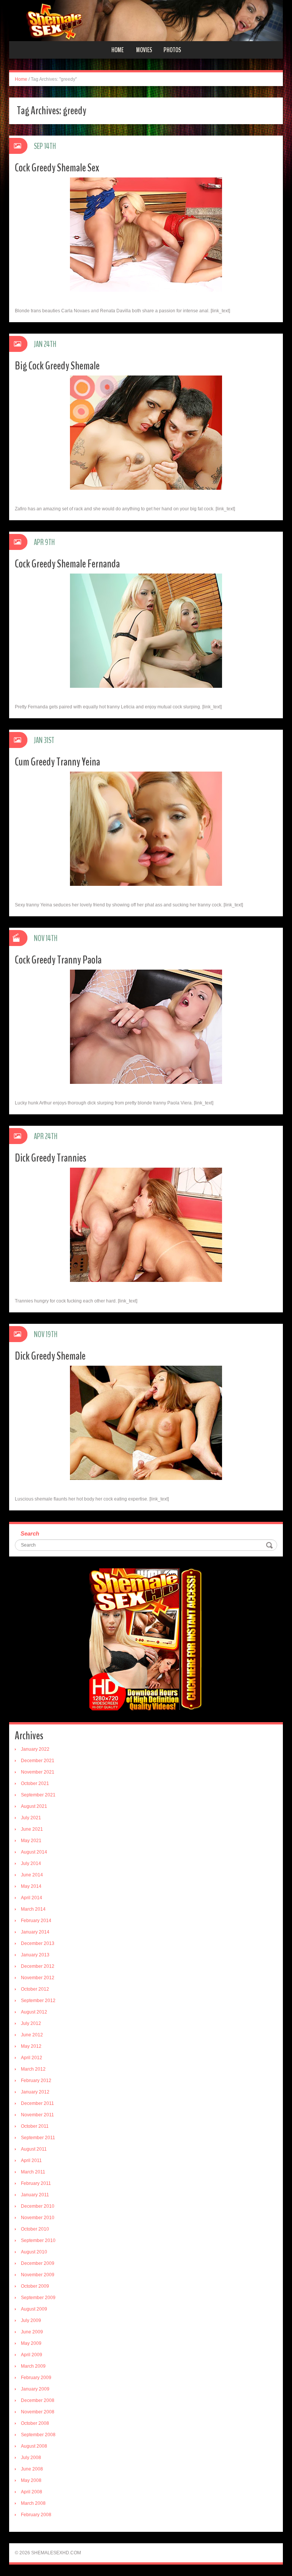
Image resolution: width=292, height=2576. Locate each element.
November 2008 (38, 2412)
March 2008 (33, 2503)
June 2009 (32, 2332)
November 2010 (38, 2218)
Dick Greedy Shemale (50, 1356)
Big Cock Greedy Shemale (57, 366)
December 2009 (38, 2263)
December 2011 (37, 2103)
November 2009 (38, 2275)
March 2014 (33, 1909)
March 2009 (33, 2366)
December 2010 (38, 2206)
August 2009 (34, 2309)
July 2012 (31, 2023)
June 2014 (32, 1875)
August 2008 (34, 2446)
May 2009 (31, 2343)
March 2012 (33, 2069)
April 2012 (32, 2058)
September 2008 (38, 2435)
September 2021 (38, 1795)
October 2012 (35, 1989)
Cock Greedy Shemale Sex (57, 168)
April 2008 (32, 2492)
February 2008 (36, 2515)
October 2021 (35, 1783)
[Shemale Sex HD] (146, 20)
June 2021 (32, 1829)
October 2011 (35, 2126)
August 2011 (34, 2149)
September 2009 (38, 2298)
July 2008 (31, 2458)
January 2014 (35, 1932)
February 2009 (36, 2378)
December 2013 (38, 1943)
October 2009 (35, 2286)
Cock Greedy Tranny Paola (58, 960)
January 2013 (35, 1955)
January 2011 (35, 2195)
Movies (144, 50)
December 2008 (38, 2400)
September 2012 (38, 2001)
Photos (172, 50)
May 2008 (31, 2480)
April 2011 (31, 2161)
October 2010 (35, 2229)
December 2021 (38, 1761)
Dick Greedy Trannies (51, 1158)
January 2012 (35, 2092)
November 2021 (38, 1772)
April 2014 (32, 1898)
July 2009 (31, 2320)
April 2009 (32, 2355)
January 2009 (35, 2389)
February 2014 (36, 1921)
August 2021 (34, 1806)
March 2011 (33, 2172)
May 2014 (31, 1886)
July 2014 (31, 1863)
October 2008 (35, 2423)
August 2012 (34, 2012)
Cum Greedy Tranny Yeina (57, 762)
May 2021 (31, 1841)
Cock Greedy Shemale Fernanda (67, 564)
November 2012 (38, 1978)
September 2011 (38, 2138)
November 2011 (37, 2115)
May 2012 (31, 2046)
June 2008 (32, 2469)
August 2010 (34, 2252)
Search (30, 1533)
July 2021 (31, 1818)
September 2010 (38, 2240)
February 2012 (36, 2081)
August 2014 (34, 1852)
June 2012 (32, 2035)
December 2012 (38, 1966)
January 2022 (35, 1749)
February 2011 (36, 2183)
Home (117, 50)
